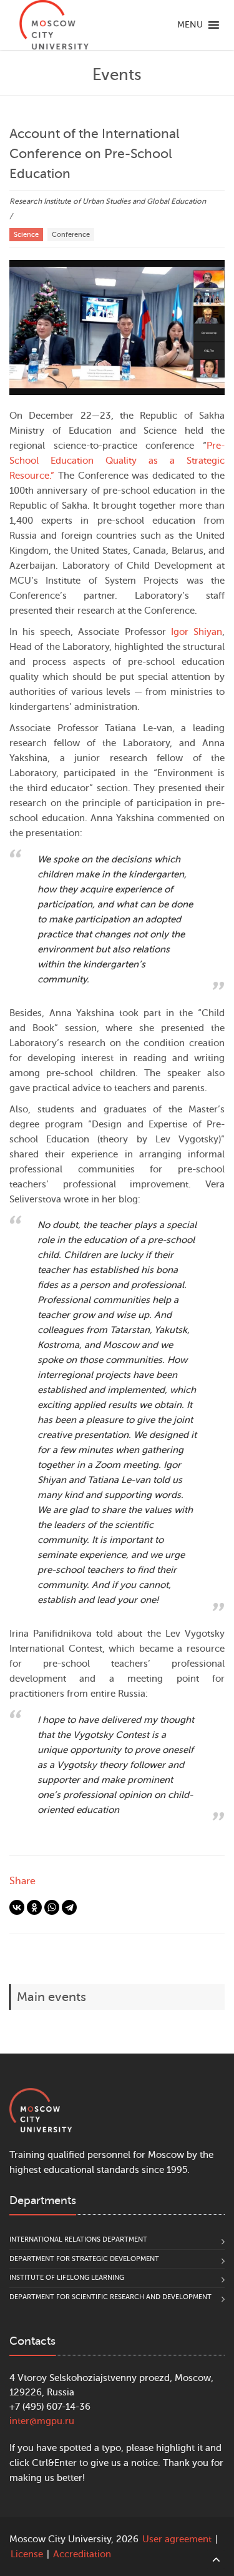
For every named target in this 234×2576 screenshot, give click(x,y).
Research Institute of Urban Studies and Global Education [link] (108, 201)
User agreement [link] (177, 2539)
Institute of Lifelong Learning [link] (67, 2278)
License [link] (27, 2554)
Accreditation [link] (82, 2554)
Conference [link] (71, 235)
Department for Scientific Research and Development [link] (110, 2297)
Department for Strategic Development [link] (84, 2259)
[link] (54, 25)
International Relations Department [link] (78, 2239)
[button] (190, 25)
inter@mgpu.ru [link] (42, 2421)
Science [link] (26, 235)
